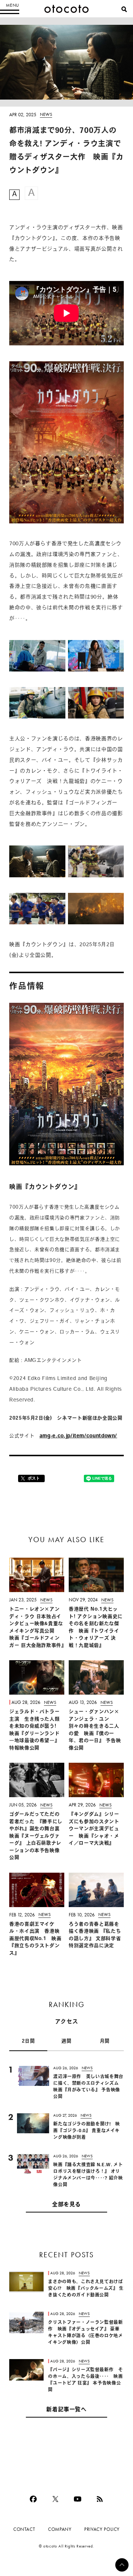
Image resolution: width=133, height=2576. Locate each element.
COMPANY (60, 2529)
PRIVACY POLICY (102, 2529)
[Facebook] (33, 2499)
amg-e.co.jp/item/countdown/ (78, 1436)
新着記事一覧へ (66, 2410)
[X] (55, 2499)
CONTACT (24, 2529)
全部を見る (66, 2205)
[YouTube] (78, 2499)
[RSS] (100, 2499)
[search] (124, 9)
